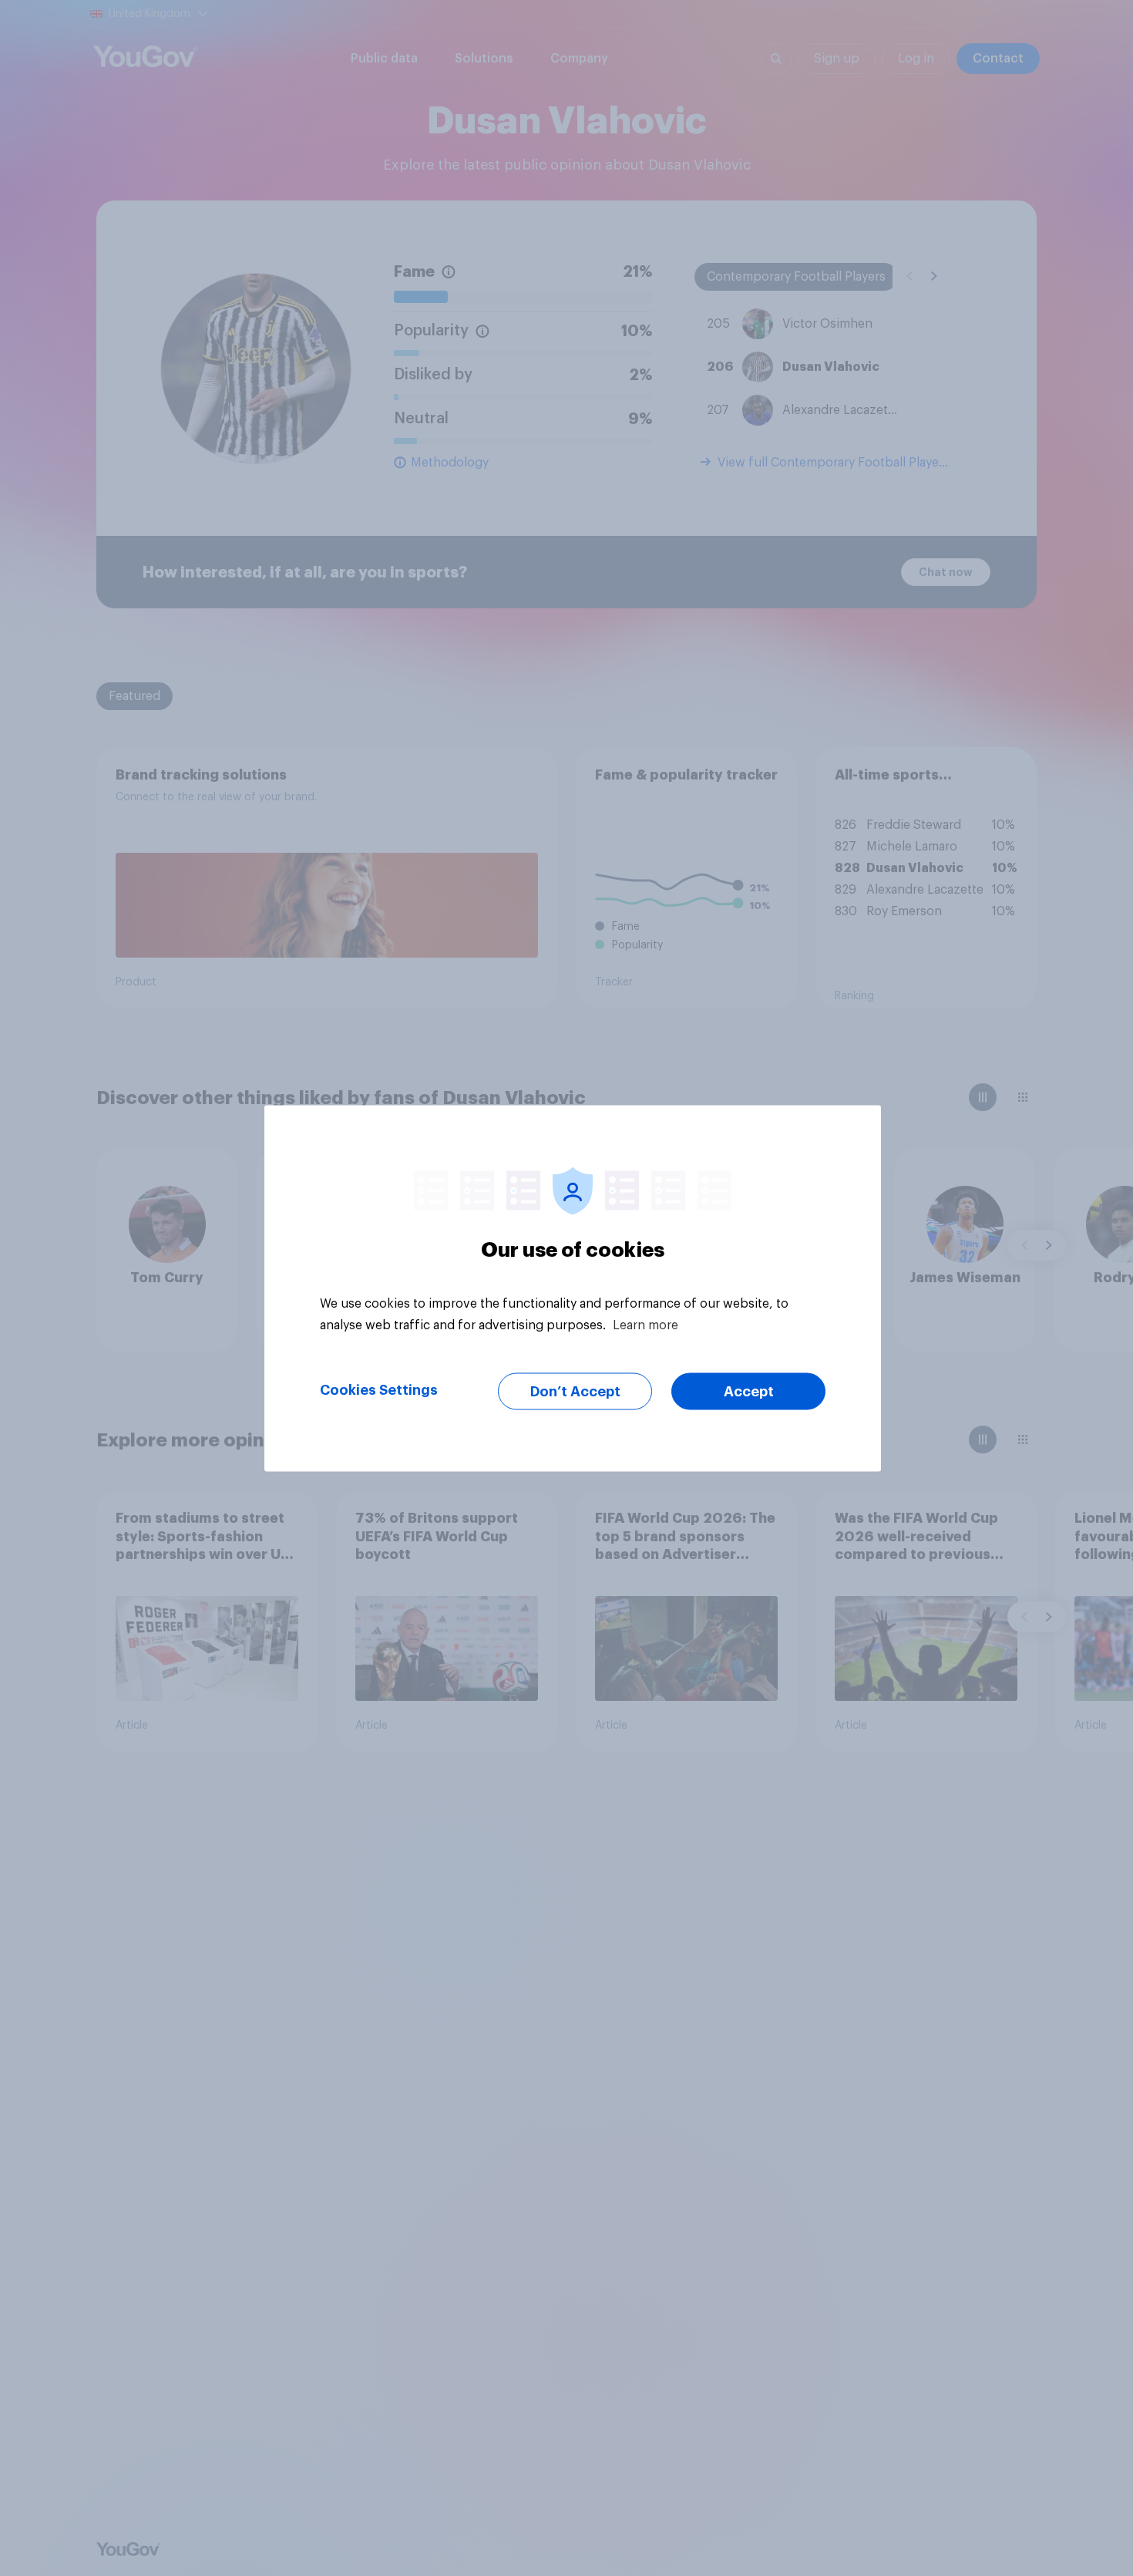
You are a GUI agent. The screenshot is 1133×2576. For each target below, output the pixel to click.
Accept (749, 1391)
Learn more (646, 1325)
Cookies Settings (379, 1389)
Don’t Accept (575, 1391)
